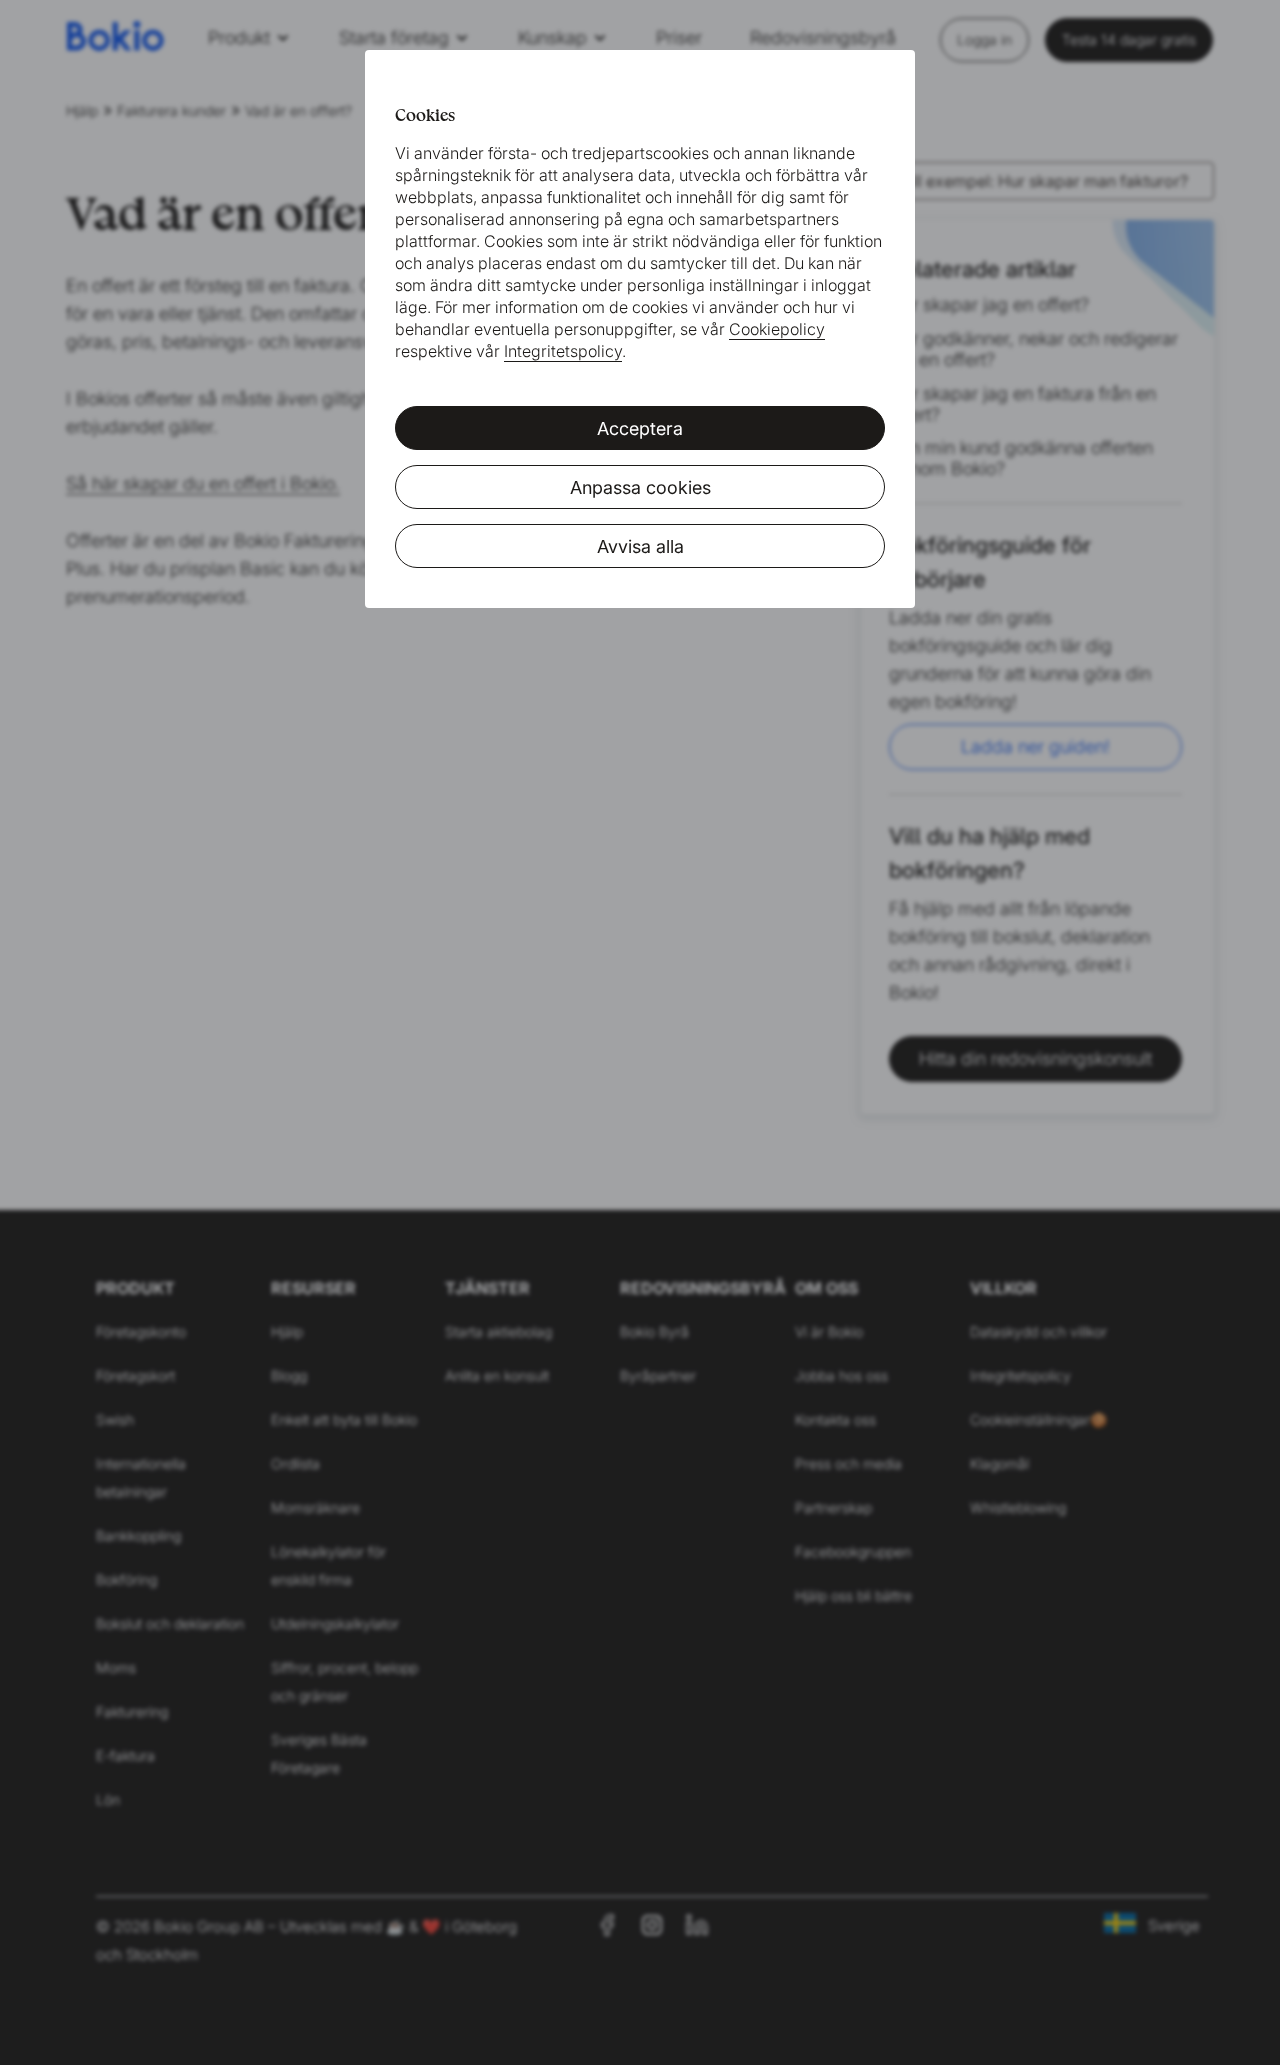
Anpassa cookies (640, 487)
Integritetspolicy (563, 351)
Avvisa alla (640, 546)
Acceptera (640, 428)
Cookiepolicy (777, 329)
